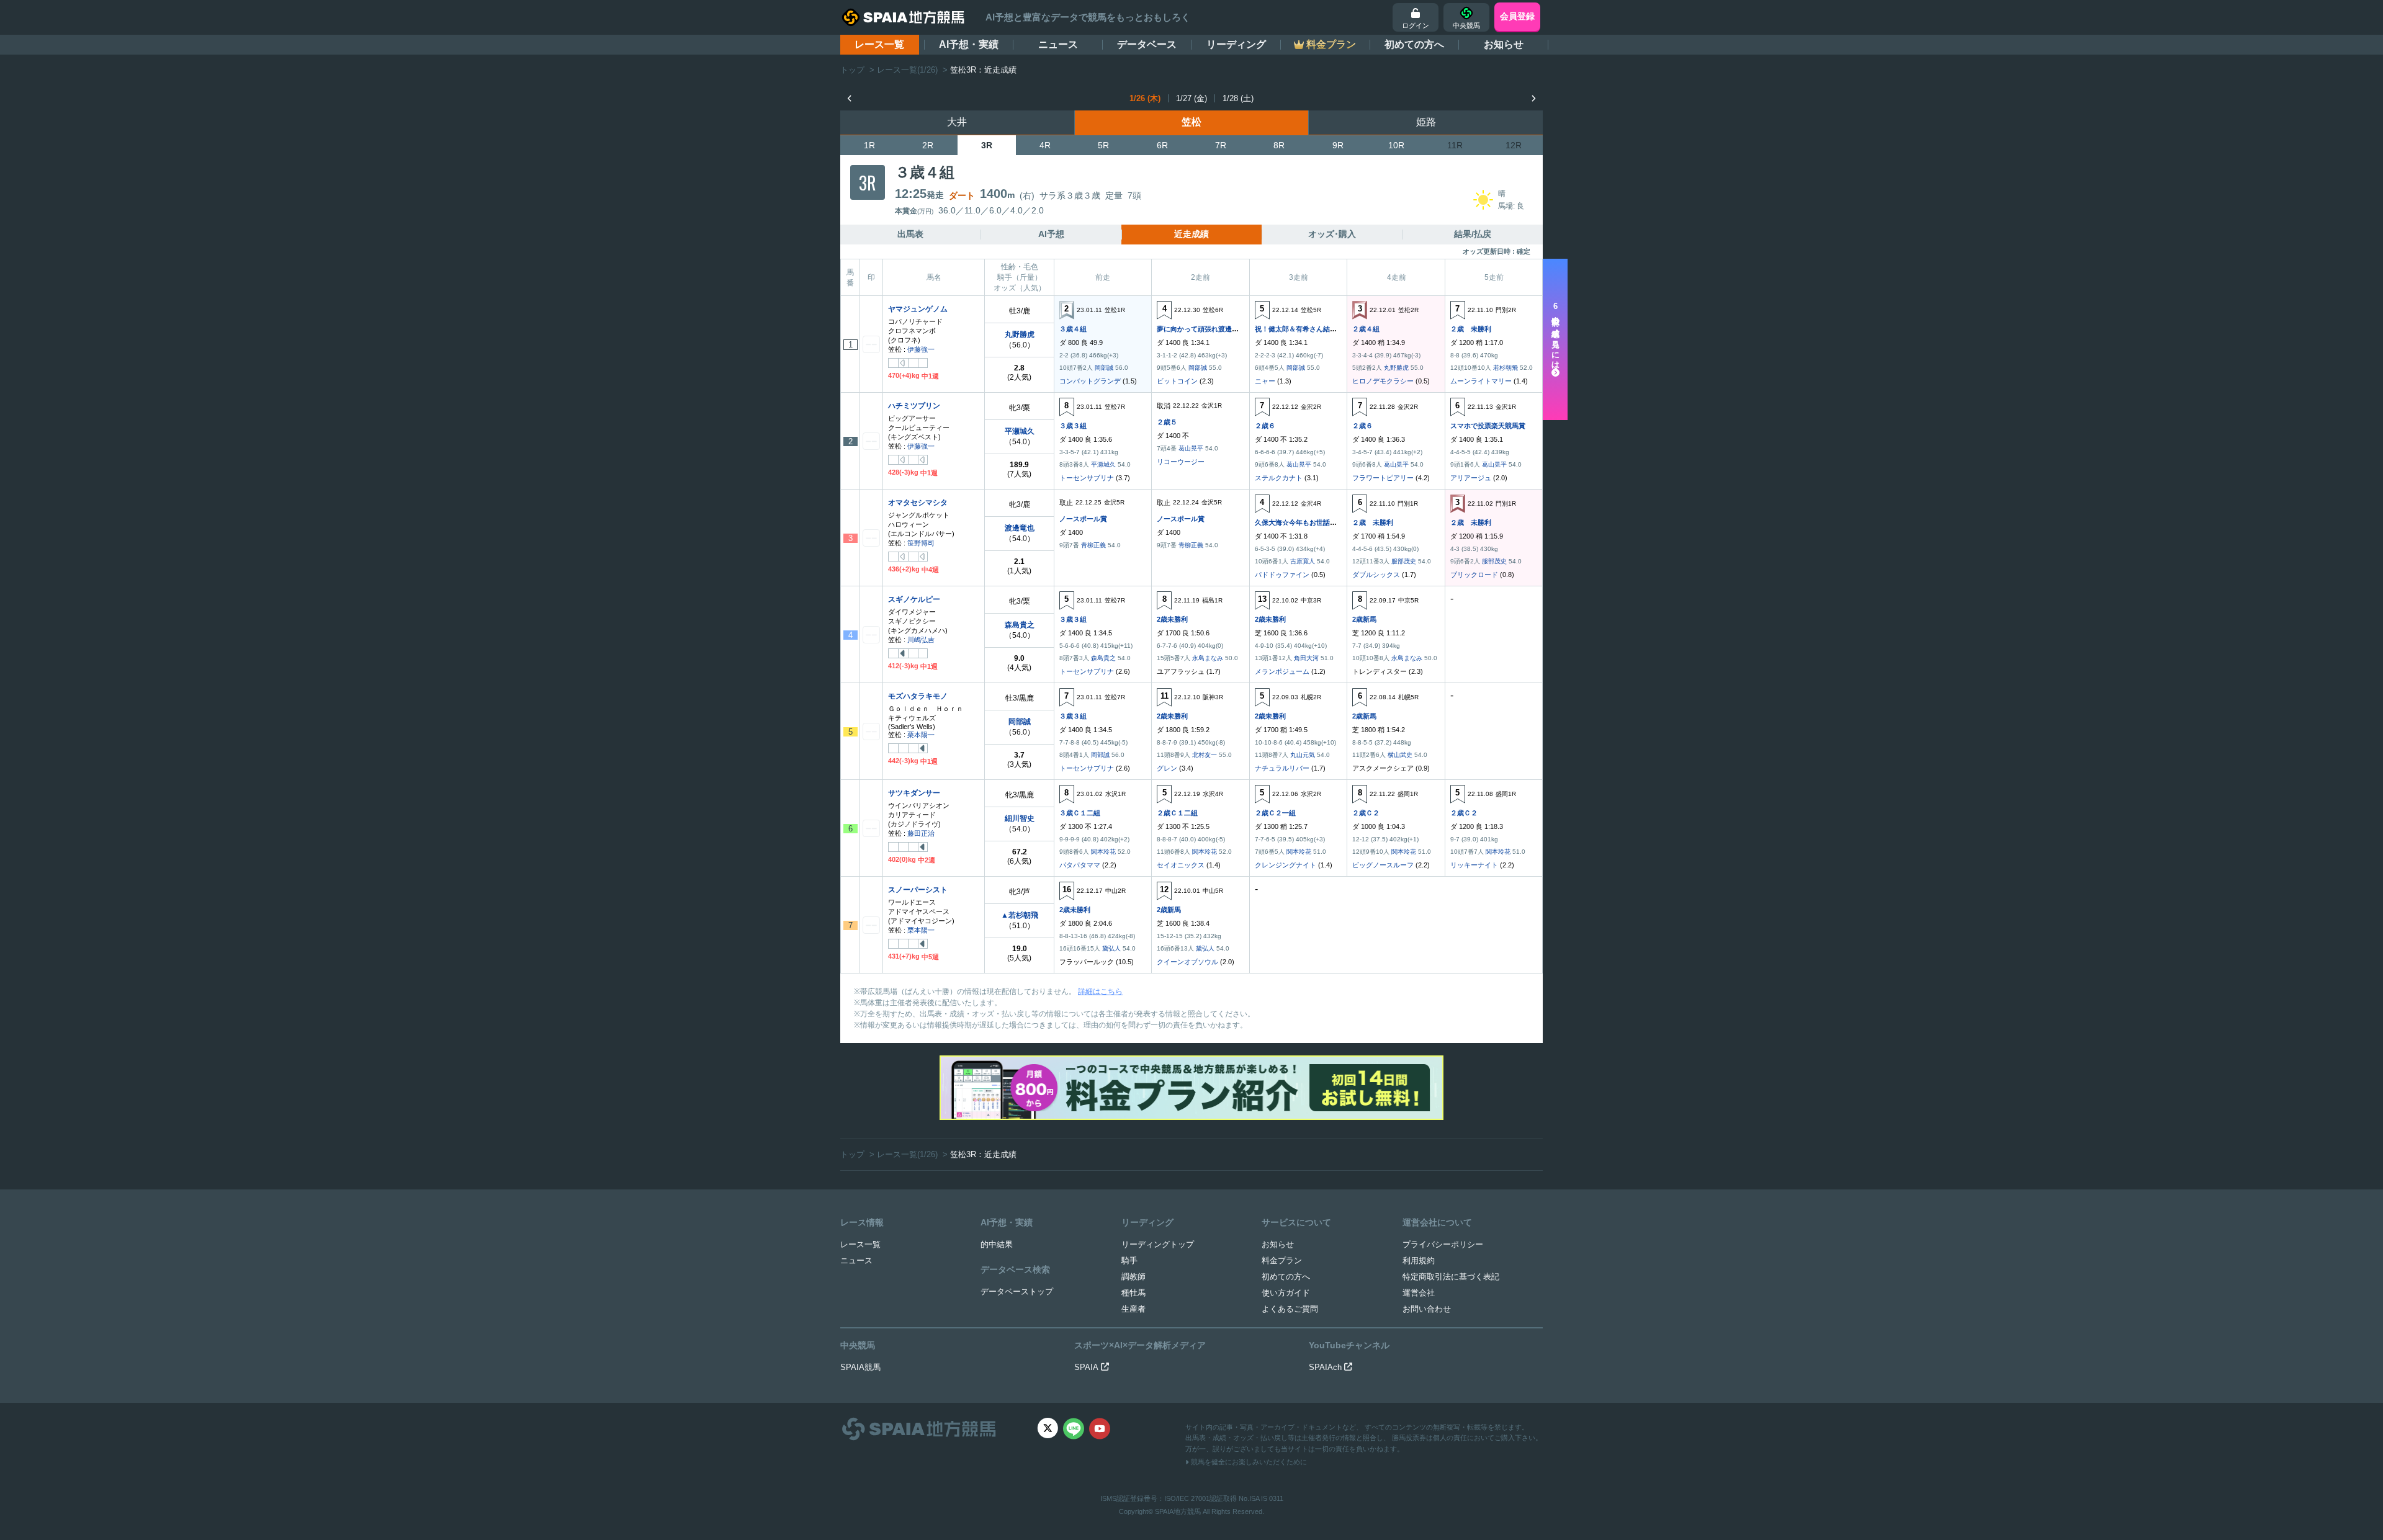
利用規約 (1419, 1260)
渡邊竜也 (1020, 528)
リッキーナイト (1474, 865)
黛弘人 (1111, 948)
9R (1338, 145)
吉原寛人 (1303, 561)
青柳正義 (1093, 545)
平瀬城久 (1020, 431)
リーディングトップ (1158, 1244)
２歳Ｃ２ (1366, 813)
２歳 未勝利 (1471, 329)
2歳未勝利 (1172, 619)
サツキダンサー (914, 793)
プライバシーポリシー (1443, 1244)
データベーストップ (1017, 1292)
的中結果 (997, 1244)
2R (928, 145)
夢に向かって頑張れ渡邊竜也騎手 (1208, 329)
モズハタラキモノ (918, 696)
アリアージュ (1471, 478)
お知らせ (1504, 44)
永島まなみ (1208, 658)
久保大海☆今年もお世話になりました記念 (1320, 522)
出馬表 (910, 234)
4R (1045, 145)
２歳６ (1265, 426)
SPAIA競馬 (860, 1367)
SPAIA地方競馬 (1178, 1511)
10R (1396, 145)
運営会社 (1419, 1293)
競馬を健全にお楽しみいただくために (1248, 1462)
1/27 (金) (1191, 98)
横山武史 (1400, 755)
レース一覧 (879, 44)
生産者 (1133, 1309)
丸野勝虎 (1020, 334)
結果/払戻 (1473, 234)
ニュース (1058, 44)
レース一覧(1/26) (907, 70)
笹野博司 (921, 543)
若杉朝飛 (1506, 368)
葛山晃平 (1191, 448)
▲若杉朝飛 (1020, 915)
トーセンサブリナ (1087, 478)
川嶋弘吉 (921, 640)
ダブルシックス (1376, 575)
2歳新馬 (1364, 619)
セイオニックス (1181, 865)
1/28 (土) (1238, 98)
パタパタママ (1080, 865)
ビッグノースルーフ (1383, 865)
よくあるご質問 (1290, 1309)
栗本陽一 (921, 735)
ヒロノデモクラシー (1383, 381)
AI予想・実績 (969, 44)
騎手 (1129, 1260)
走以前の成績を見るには (1555, 336)
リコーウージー (1181, 462)
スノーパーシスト (918, 890)
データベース (1147, 44)
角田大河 (1306, 658)
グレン (1167, 768)
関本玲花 (1103, 852)
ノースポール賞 (1083, 519)
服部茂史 (1404, 561)
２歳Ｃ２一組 (1275, 813)
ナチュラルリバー (1282, 768)
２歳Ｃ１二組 (1177, 813)
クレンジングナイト (1286, 865)
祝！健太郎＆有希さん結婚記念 (1303, 329)
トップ (852, 70)
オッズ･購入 (1332, 234)
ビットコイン (1177, 381)
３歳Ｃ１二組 (1080, 813)
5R (1103, 145)
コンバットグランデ (1090, 381)
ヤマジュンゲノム (918, 309)
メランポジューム (1282, 671)
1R (869, 145)
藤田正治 (921, 833)
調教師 (1133, 1277)
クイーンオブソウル (1187, 962)
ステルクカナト (1279, 478)
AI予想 (1051, 234)
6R (1162, 145)
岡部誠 (1104, 368)
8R (1279, 145)
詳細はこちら (1100, 992)
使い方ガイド (1286, 1293)
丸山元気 (1303, 755)
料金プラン (1282, 1260)
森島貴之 (1020, 625)
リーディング (1236, 44)
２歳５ (1167, 422)
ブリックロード (1474, 575)
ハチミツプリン (914, 406)
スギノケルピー (914, 599)
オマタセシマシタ (918, 503)
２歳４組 (1366, 329)
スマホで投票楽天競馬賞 (1488, 426)
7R (1221, 145)
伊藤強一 (921, 349)
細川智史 (1020, 818)
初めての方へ (1414, 44)
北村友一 (1205, 755)
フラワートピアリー (1383, 478)
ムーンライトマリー (1481, 381)
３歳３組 (1073, 426)
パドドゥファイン (1282, 575)
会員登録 (1517, 16)
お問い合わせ (1427, 1309)
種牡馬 (1133, 1293)
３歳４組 (1073, 329)
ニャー (1265, 381)
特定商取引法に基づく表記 (1451, 1277)
